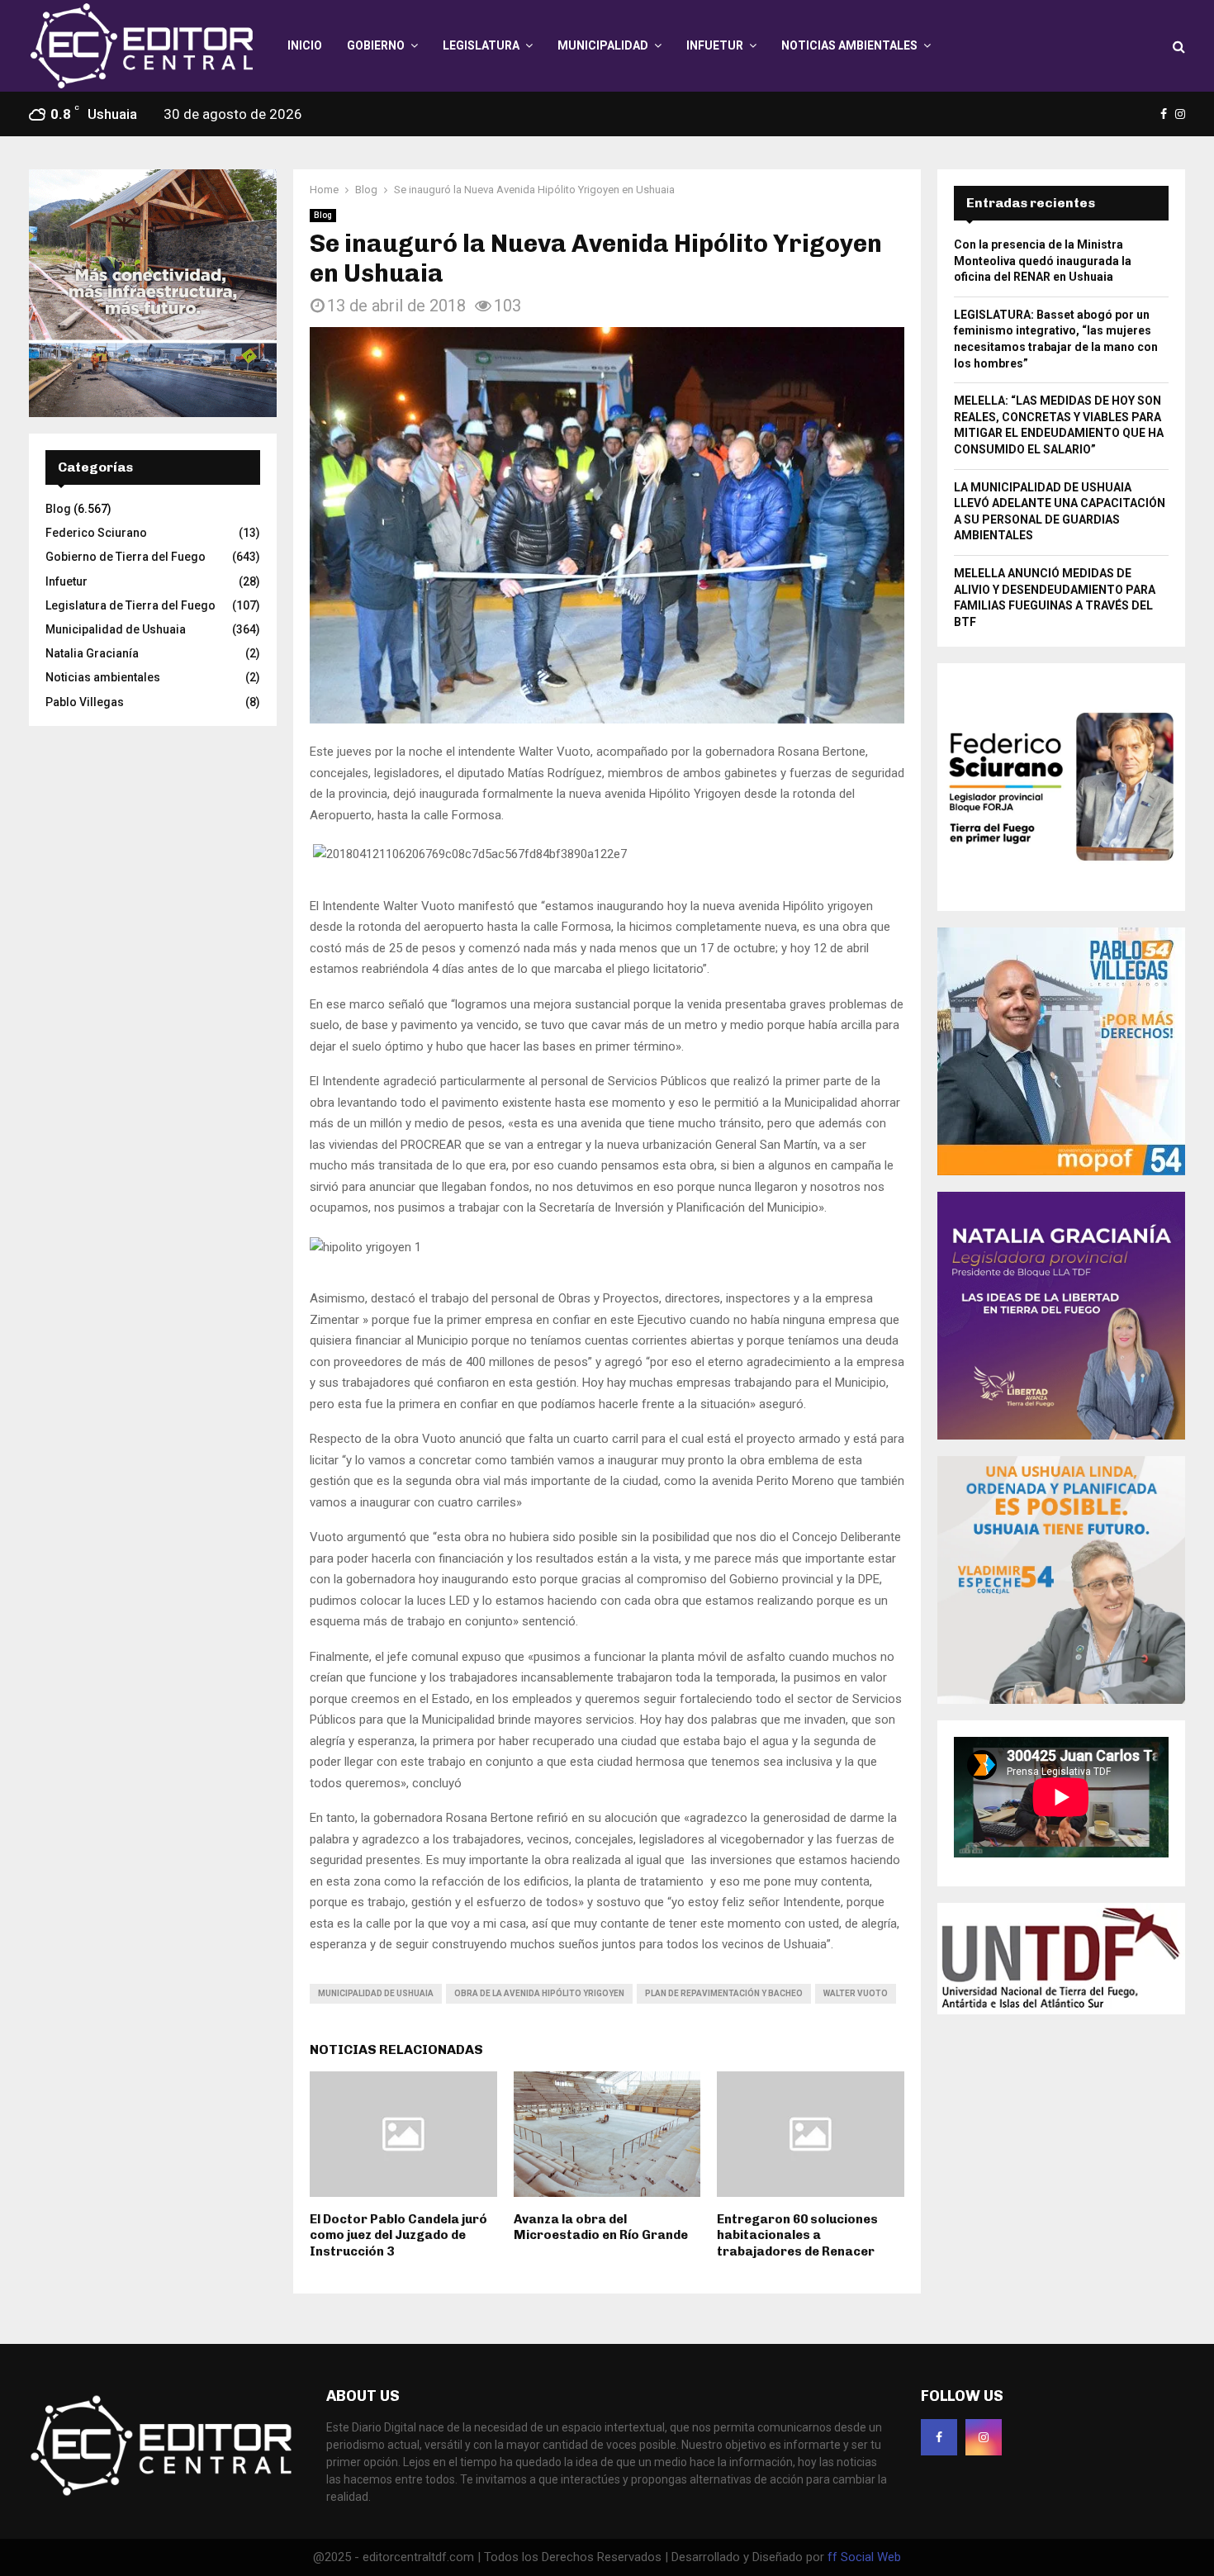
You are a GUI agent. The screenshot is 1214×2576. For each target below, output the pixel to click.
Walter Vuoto (856, 1993)
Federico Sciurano (96, 533)
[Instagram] (984, 2437)
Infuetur (715, 45)
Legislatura (481, 45)
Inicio (305, 45)
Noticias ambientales (849, 45)
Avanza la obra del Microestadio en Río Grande (601, 2227)
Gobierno (376, 45)
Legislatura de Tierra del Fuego (130, 605)
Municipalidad (603, 45)
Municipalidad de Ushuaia (376, 1993)
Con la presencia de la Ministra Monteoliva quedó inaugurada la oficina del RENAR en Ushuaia (1043, 261)
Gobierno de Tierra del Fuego (126, 557)
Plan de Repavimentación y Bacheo (724, 1993)
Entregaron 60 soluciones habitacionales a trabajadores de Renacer (797, 2235)
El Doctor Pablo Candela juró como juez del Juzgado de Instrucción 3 (398, 2235)
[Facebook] (939, 2437)
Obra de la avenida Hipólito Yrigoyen (539, 1993)
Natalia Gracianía (92, 653)
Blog (323, 215)
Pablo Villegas (85, 702)
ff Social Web (864, 2557)
